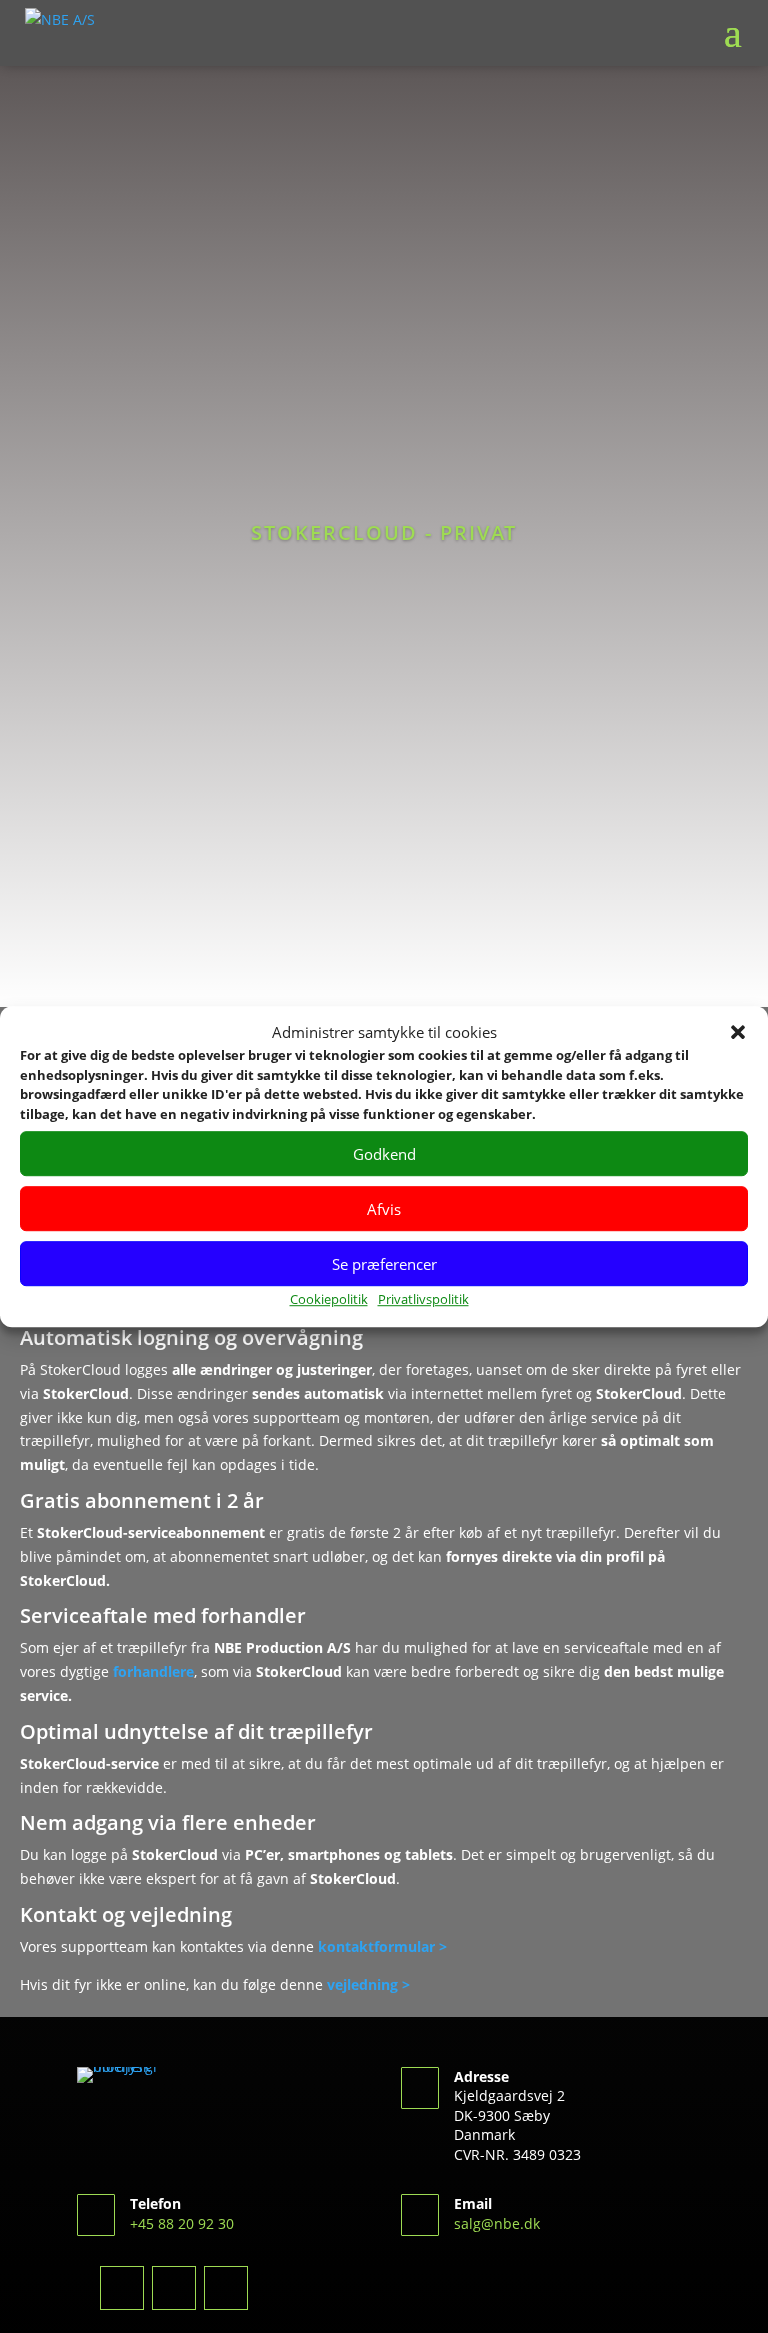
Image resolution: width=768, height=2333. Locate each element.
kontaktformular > (382, 1946)
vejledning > (366, 1984)
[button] (738, 1033)
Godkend (384, 1154)
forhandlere (153, 1671)
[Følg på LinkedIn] (174, 2288)
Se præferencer (384, 1264)
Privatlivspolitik (423, 1300)
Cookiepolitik (329, 1300)
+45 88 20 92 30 (182, 2223)
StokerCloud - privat (384, 532)
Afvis (384, 1209)
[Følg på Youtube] (226, 2288)
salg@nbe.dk (497, 2223)
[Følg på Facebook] (122, 2288)
